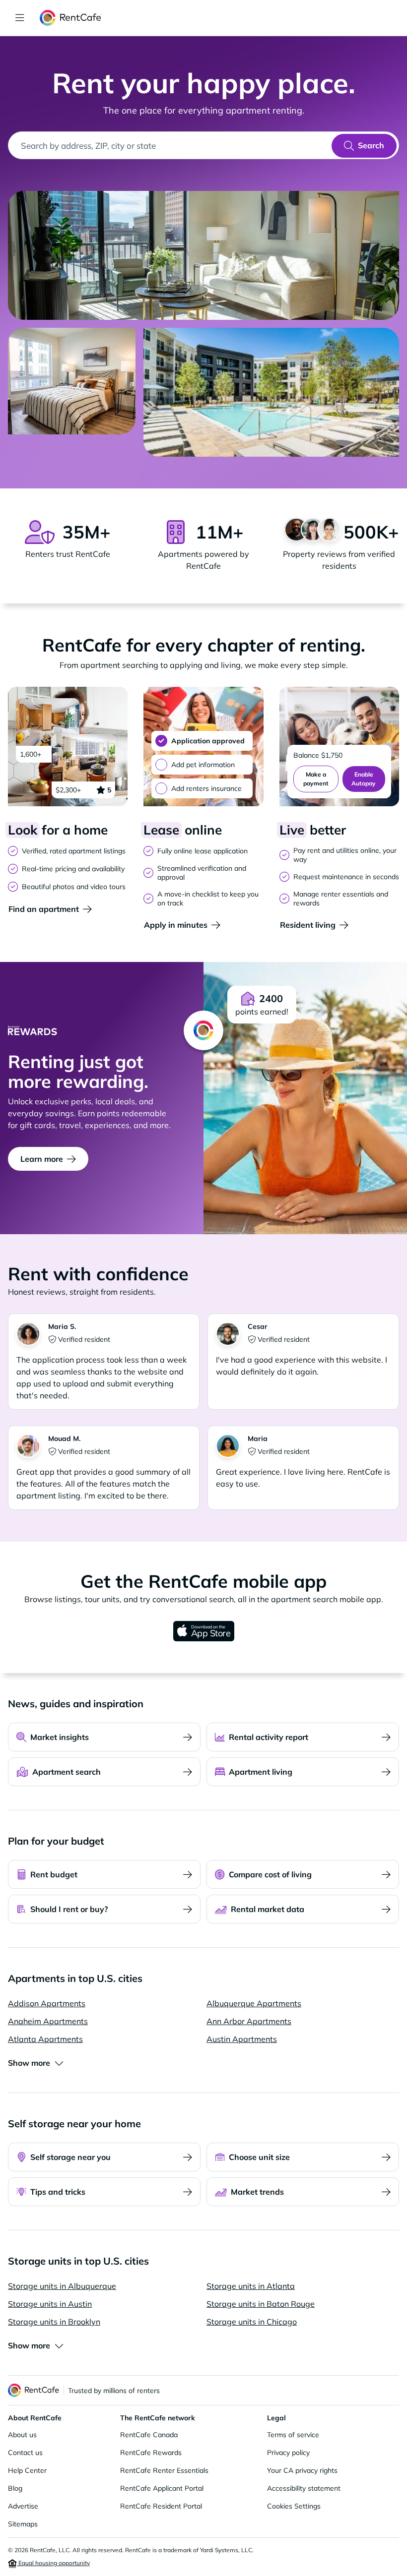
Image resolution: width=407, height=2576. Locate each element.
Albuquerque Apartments (254, 2003)
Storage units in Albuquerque (62, 2286)
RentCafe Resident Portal (161, 2506)
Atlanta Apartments (45, 2039)
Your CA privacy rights (302, 2470)
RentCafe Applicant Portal (162, 2488)
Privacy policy (288, 2453)
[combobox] (170, 145)
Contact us (25, 2453)
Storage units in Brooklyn (54, 2322)
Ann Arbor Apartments (249, 2021)
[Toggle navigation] (20, 18)
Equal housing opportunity (53, 2563)
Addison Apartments (47, 2003)
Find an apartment (44, 909)
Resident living (308, 925)
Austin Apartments (242, 2039)
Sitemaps (23, 2524)
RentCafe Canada (149, 2435)
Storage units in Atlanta (251, 2286)
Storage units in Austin (50, 2304)
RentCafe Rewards (151, 2453)
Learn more (42, 1159)
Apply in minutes (176, 925)
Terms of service (293, 2435)
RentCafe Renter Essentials (164, 2470)
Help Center (27, 2470)
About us (22, 2435)
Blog (15, 2488)
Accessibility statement (304, 2488)
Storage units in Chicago (252, 2322)
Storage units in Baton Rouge (261, 2304)
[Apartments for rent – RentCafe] (71, 18)
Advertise (23, 2506)
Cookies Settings (294, 2506)
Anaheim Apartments (48, 2021)
